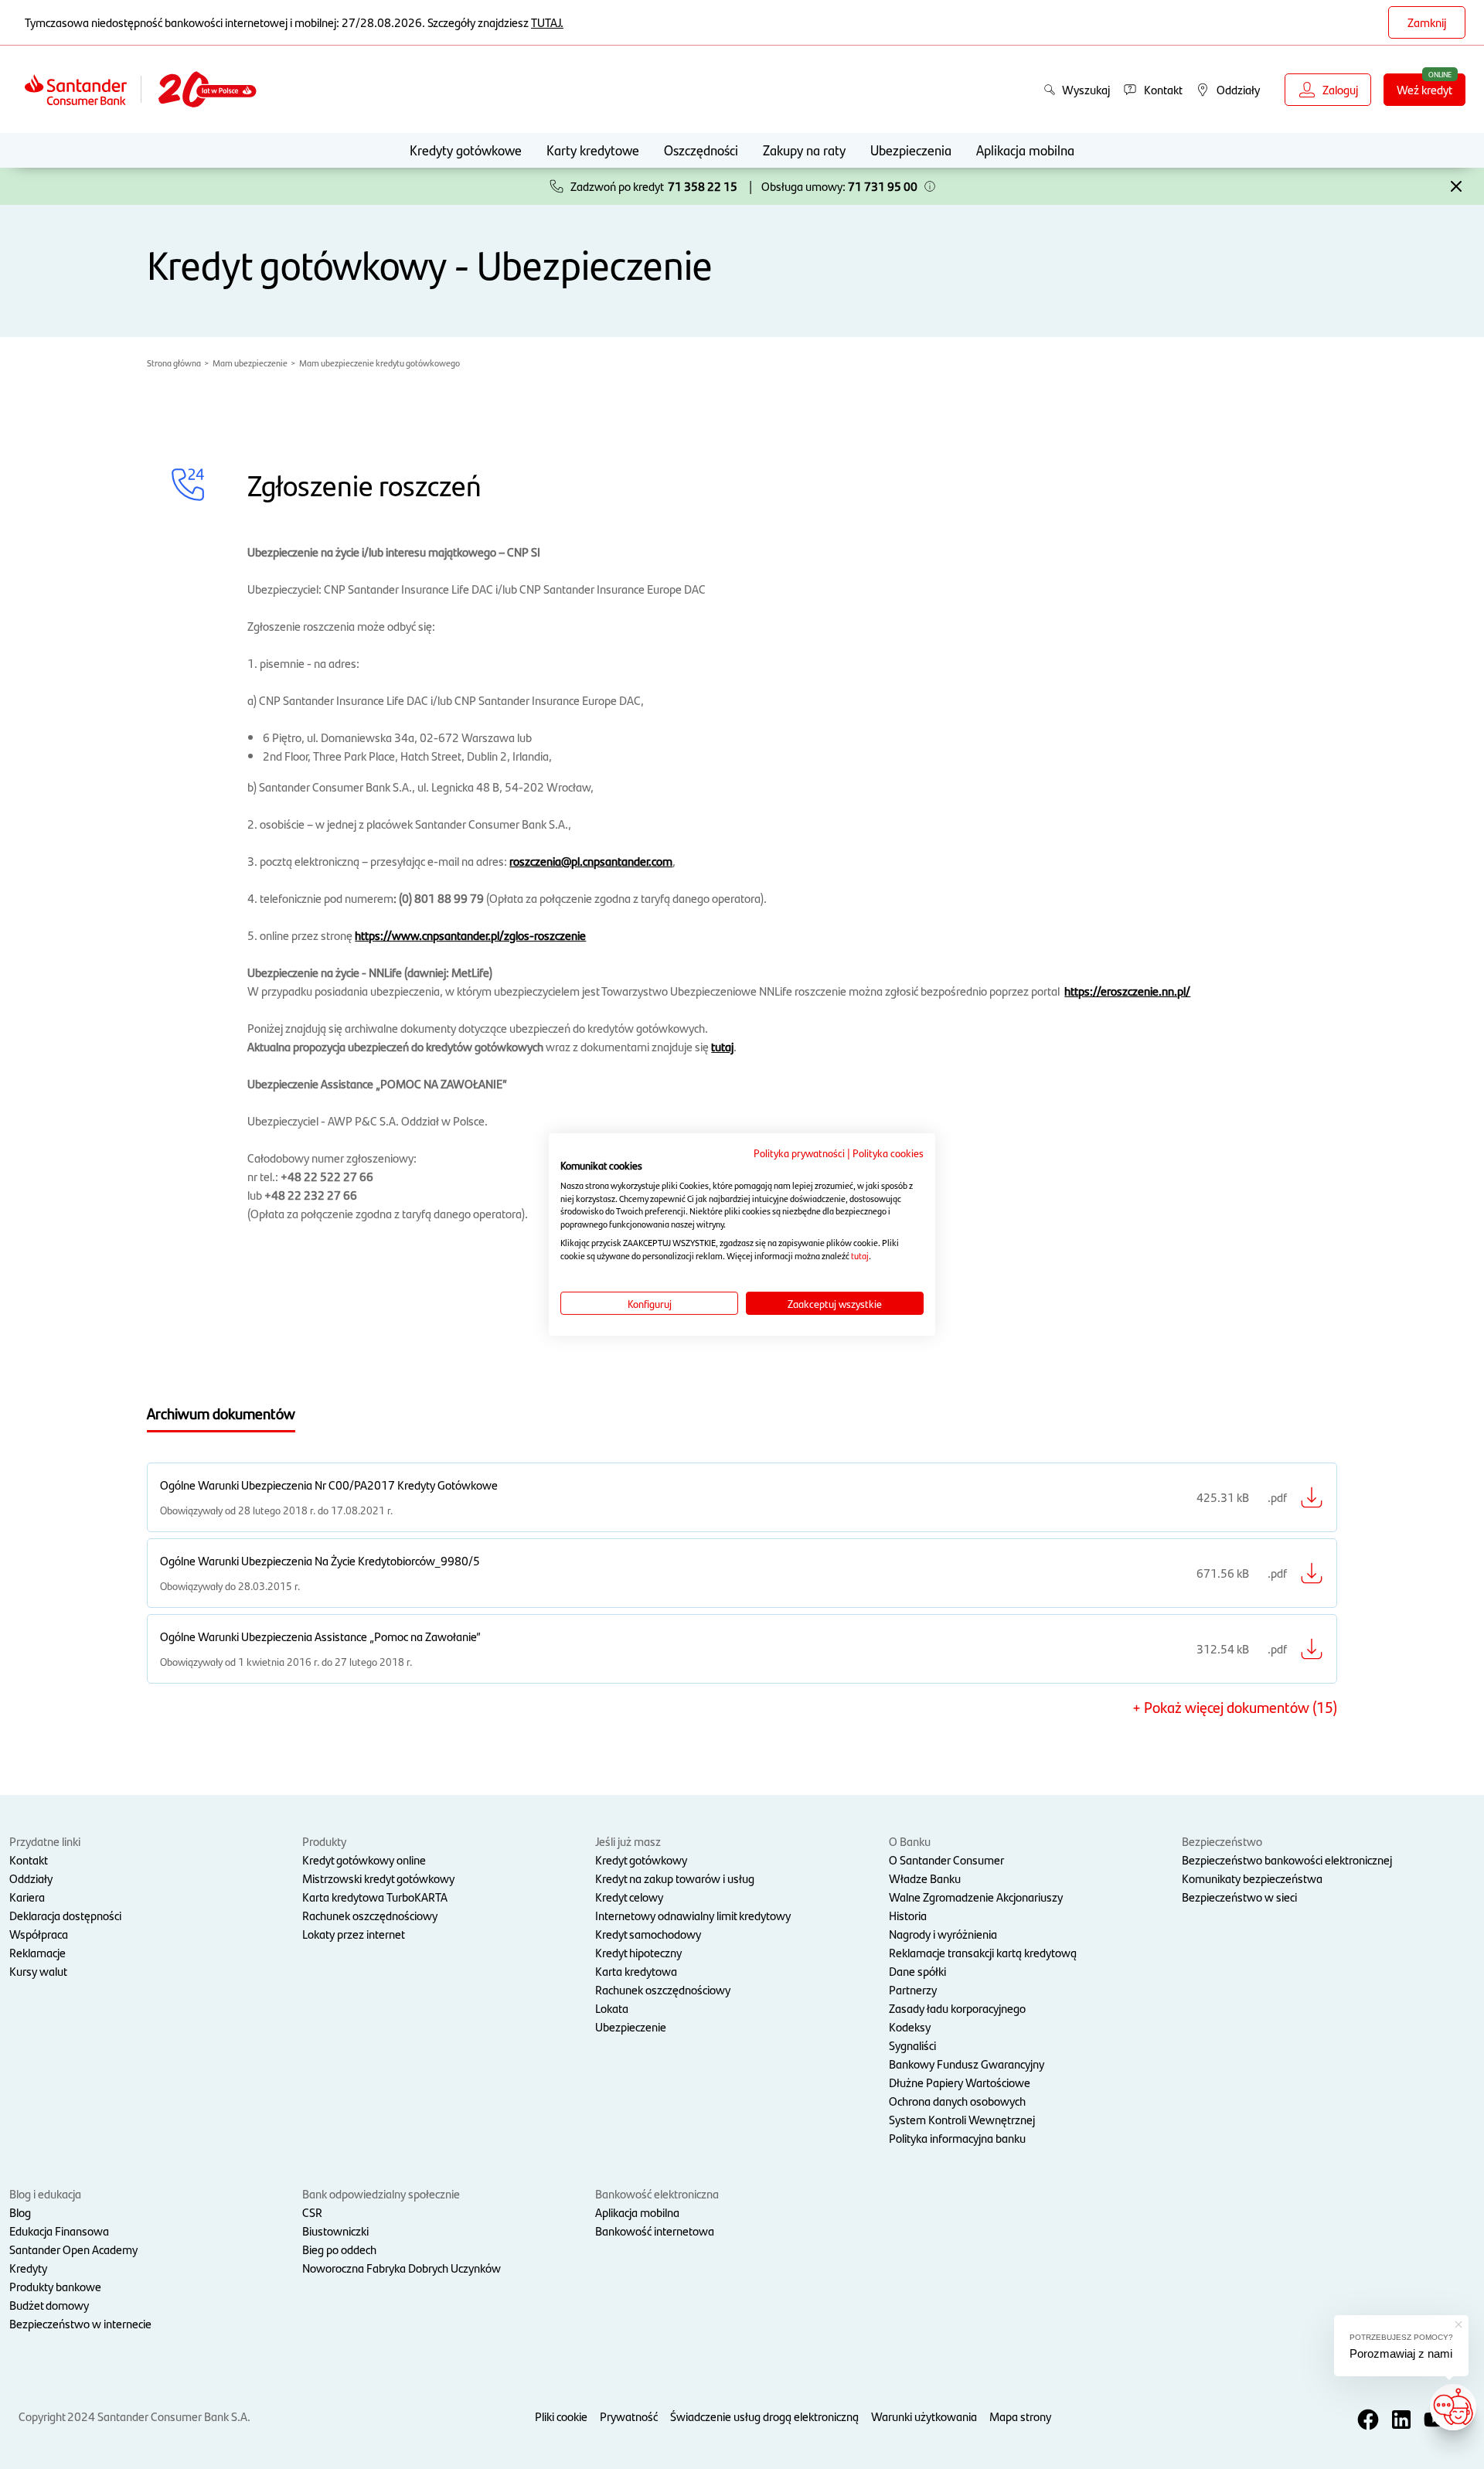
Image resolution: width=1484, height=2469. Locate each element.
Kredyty (28, 2268)
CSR (312, 2212)
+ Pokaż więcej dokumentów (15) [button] (1235, 1707)
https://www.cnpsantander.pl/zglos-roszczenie (470, 935)
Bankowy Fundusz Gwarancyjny (967, 2064)
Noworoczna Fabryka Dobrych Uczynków (402, 2268)
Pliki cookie (561, 2416)
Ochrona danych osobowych (957, 2101)
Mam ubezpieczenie (250, 363)
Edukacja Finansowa (59, 2231)
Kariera (27, 1897)
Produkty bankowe (55, 2286)
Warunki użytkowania (924, 2416)
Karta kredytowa (636, 1971)
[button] (930, 186)
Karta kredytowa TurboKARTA (375, 1897)
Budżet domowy (49, 2305)
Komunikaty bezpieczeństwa (1252, 1878)
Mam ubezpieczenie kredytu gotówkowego (380, 363)
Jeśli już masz (628, 1841)
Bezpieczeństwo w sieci (1239, 1897)
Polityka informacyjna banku (957, 2138)
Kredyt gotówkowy (641, 1859)
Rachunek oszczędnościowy (370, 1915)
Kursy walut (38, 1971)
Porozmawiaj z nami (1401, 2353)
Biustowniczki (335, 2231)
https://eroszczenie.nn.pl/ (1127, 991)
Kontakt (29, 1859)
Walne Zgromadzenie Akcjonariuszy (976, 1897)
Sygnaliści (912, 2045)
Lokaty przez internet (354, 1934)
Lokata (612, 2008)
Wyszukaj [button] (1086, 89)
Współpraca (39, 1934)
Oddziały (31, 1878)
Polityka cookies (888, 1153)
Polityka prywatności (799, 1153)
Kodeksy (910, 2026)
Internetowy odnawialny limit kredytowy (693, 1915)
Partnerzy (913, 1989)
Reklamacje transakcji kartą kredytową (983, 1952)
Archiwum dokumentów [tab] (221, 1413)
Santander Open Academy (73, 2249)
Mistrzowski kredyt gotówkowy (378, 1878)
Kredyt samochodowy (648, 1934)
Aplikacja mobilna (1025, 150)
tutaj (722, 1046)
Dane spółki (917, 1971)
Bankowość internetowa (655, 2231)
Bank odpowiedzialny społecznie (381, 2193)
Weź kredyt (1424, 89)
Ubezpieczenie (631, 2026)
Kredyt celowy (629, 1897)
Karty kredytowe (593, 150)
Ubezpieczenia (911, 150)
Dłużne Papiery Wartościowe (960, 2082)
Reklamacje (37, 1952)
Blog (20, 2212)
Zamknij (1427, 22)
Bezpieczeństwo (1222, 1841)
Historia (908, 1915)
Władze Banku (925, 1878)
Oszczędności (701, 150)
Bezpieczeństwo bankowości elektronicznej (1287, 1859)
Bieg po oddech (339, 2249)
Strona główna (174, 363)
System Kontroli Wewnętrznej (962, 2119)
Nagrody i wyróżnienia (943, 1934)
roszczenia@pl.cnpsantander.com (591, 861)
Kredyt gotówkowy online (364, 1859)
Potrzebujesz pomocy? (1401, 2337)
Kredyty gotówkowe (466, 150)
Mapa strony (1020, 2416)
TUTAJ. (547, 22)
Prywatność (629, 2416)
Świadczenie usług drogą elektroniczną (764, 2416)
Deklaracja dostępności (65, 1915)
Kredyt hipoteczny (638, 1952)
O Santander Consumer (946, 1859)
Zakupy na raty (804, 150)
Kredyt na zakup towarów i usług (675, 1878)
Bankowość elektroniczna (657, 2193)
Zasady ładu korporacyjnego (957, 2008)
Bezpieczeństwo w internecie (80, 2323)
